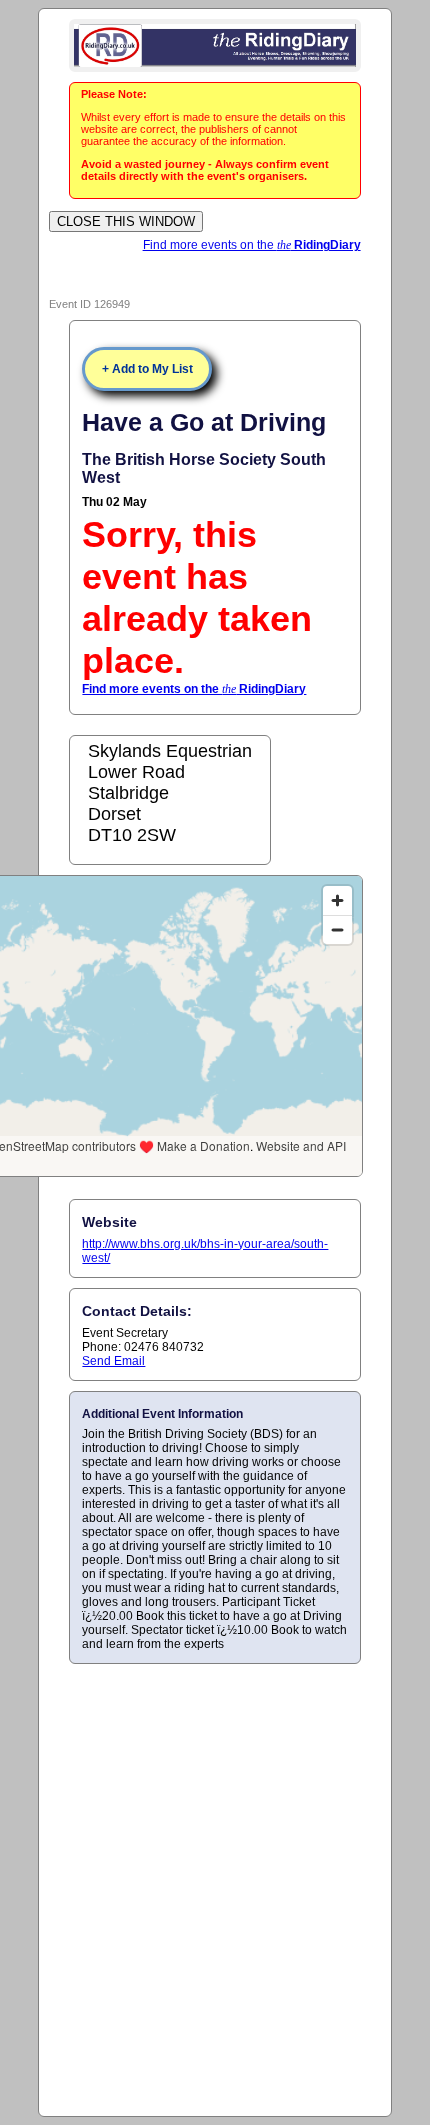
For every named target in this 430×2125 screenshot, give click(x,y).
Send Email (113, 1361)
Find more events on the (252, 245)
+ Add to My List (147, 369)
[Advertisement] (215, 1889)
